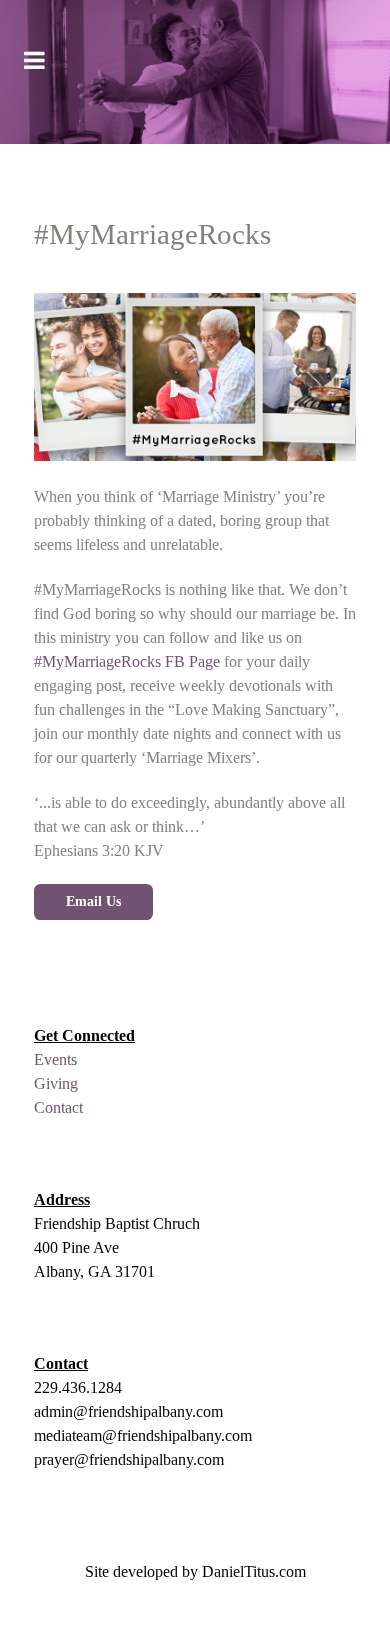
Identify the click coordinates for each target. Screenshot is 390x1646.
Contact (58, 1107)
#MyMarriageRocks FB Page (127, 661)
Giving (56, 1083)
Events (55, 1059)
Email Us (93, 901)
